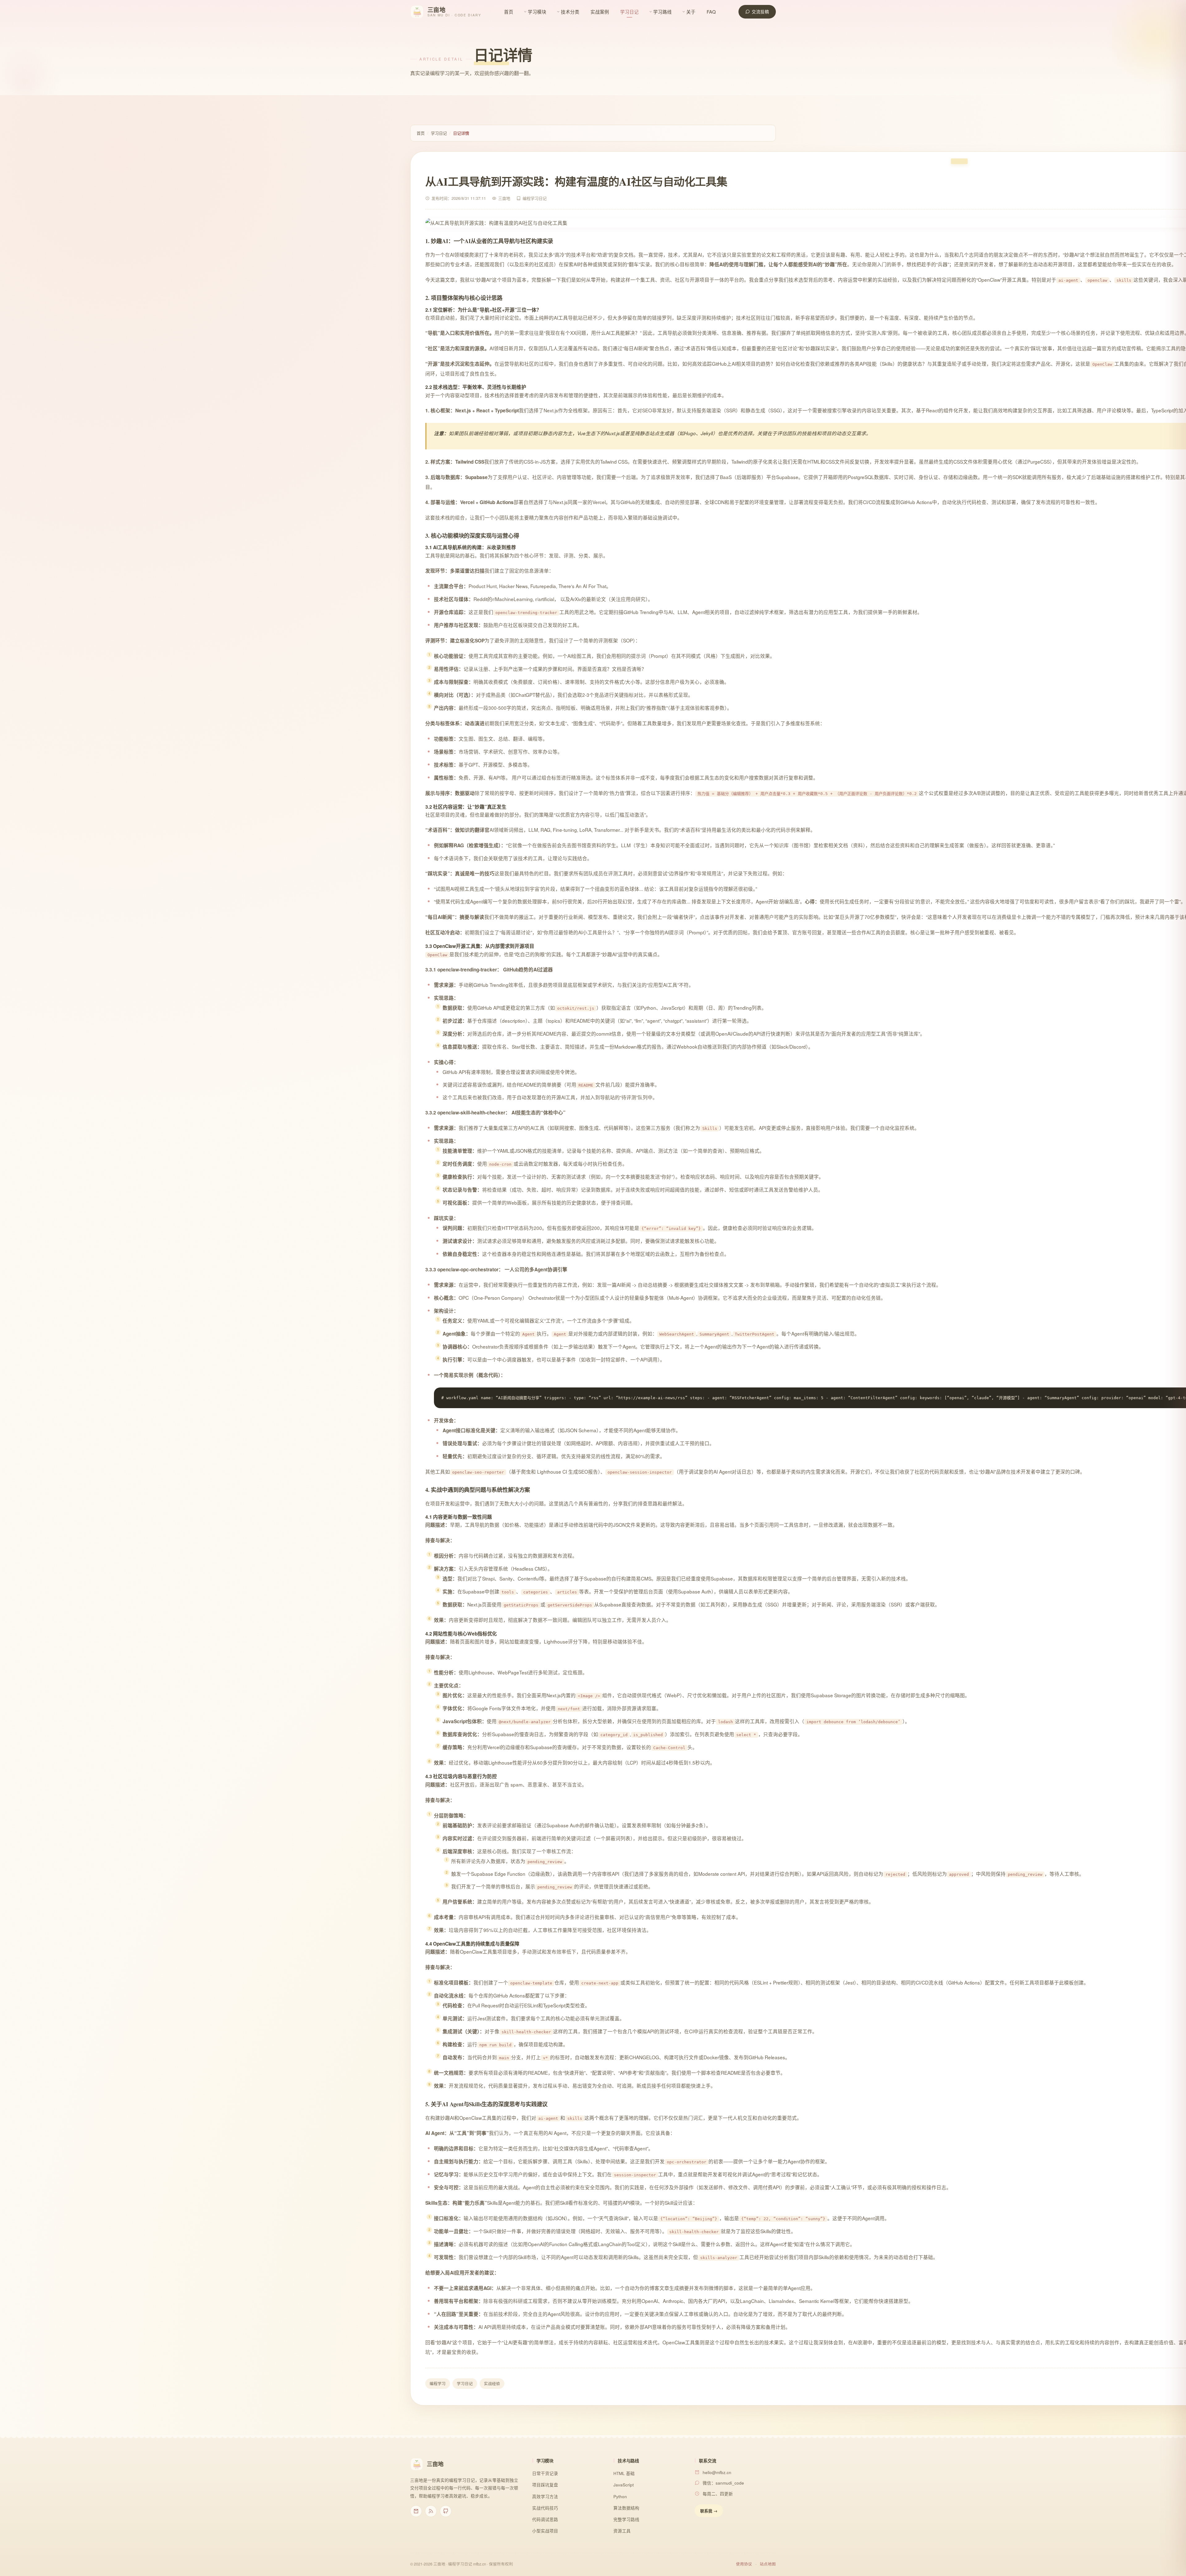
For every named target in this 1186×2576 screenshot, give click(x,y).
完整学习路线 (626, 2519)
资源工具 (622, 2531)
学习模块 (537, 12)
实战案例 (600, 12)
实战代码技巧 (545, 2508)
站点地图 (768, 2564)
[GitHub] (446, 2511)
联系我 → (709, 2511)
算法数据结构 (626, 2508)
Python (620, 2496)
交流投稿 (760, 12)
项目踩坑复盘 (545, 2485)
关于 (691, 12)
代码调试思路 (545, 2519)
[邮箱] (416, 2511)
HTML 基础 (624, 2473)
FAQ (711, 12)
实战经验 (492, 2384)
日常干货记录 (545, 2473)
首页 (509, 12)
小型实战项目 (545, 2531)
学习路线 (662, 12)
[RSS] (431, 2511)
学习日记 (629, 12)
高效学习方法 (545, 2496)
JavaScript (624, 2485)
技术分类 (570, 12)
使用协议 (744, 2564)
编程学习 (438, 2384)
